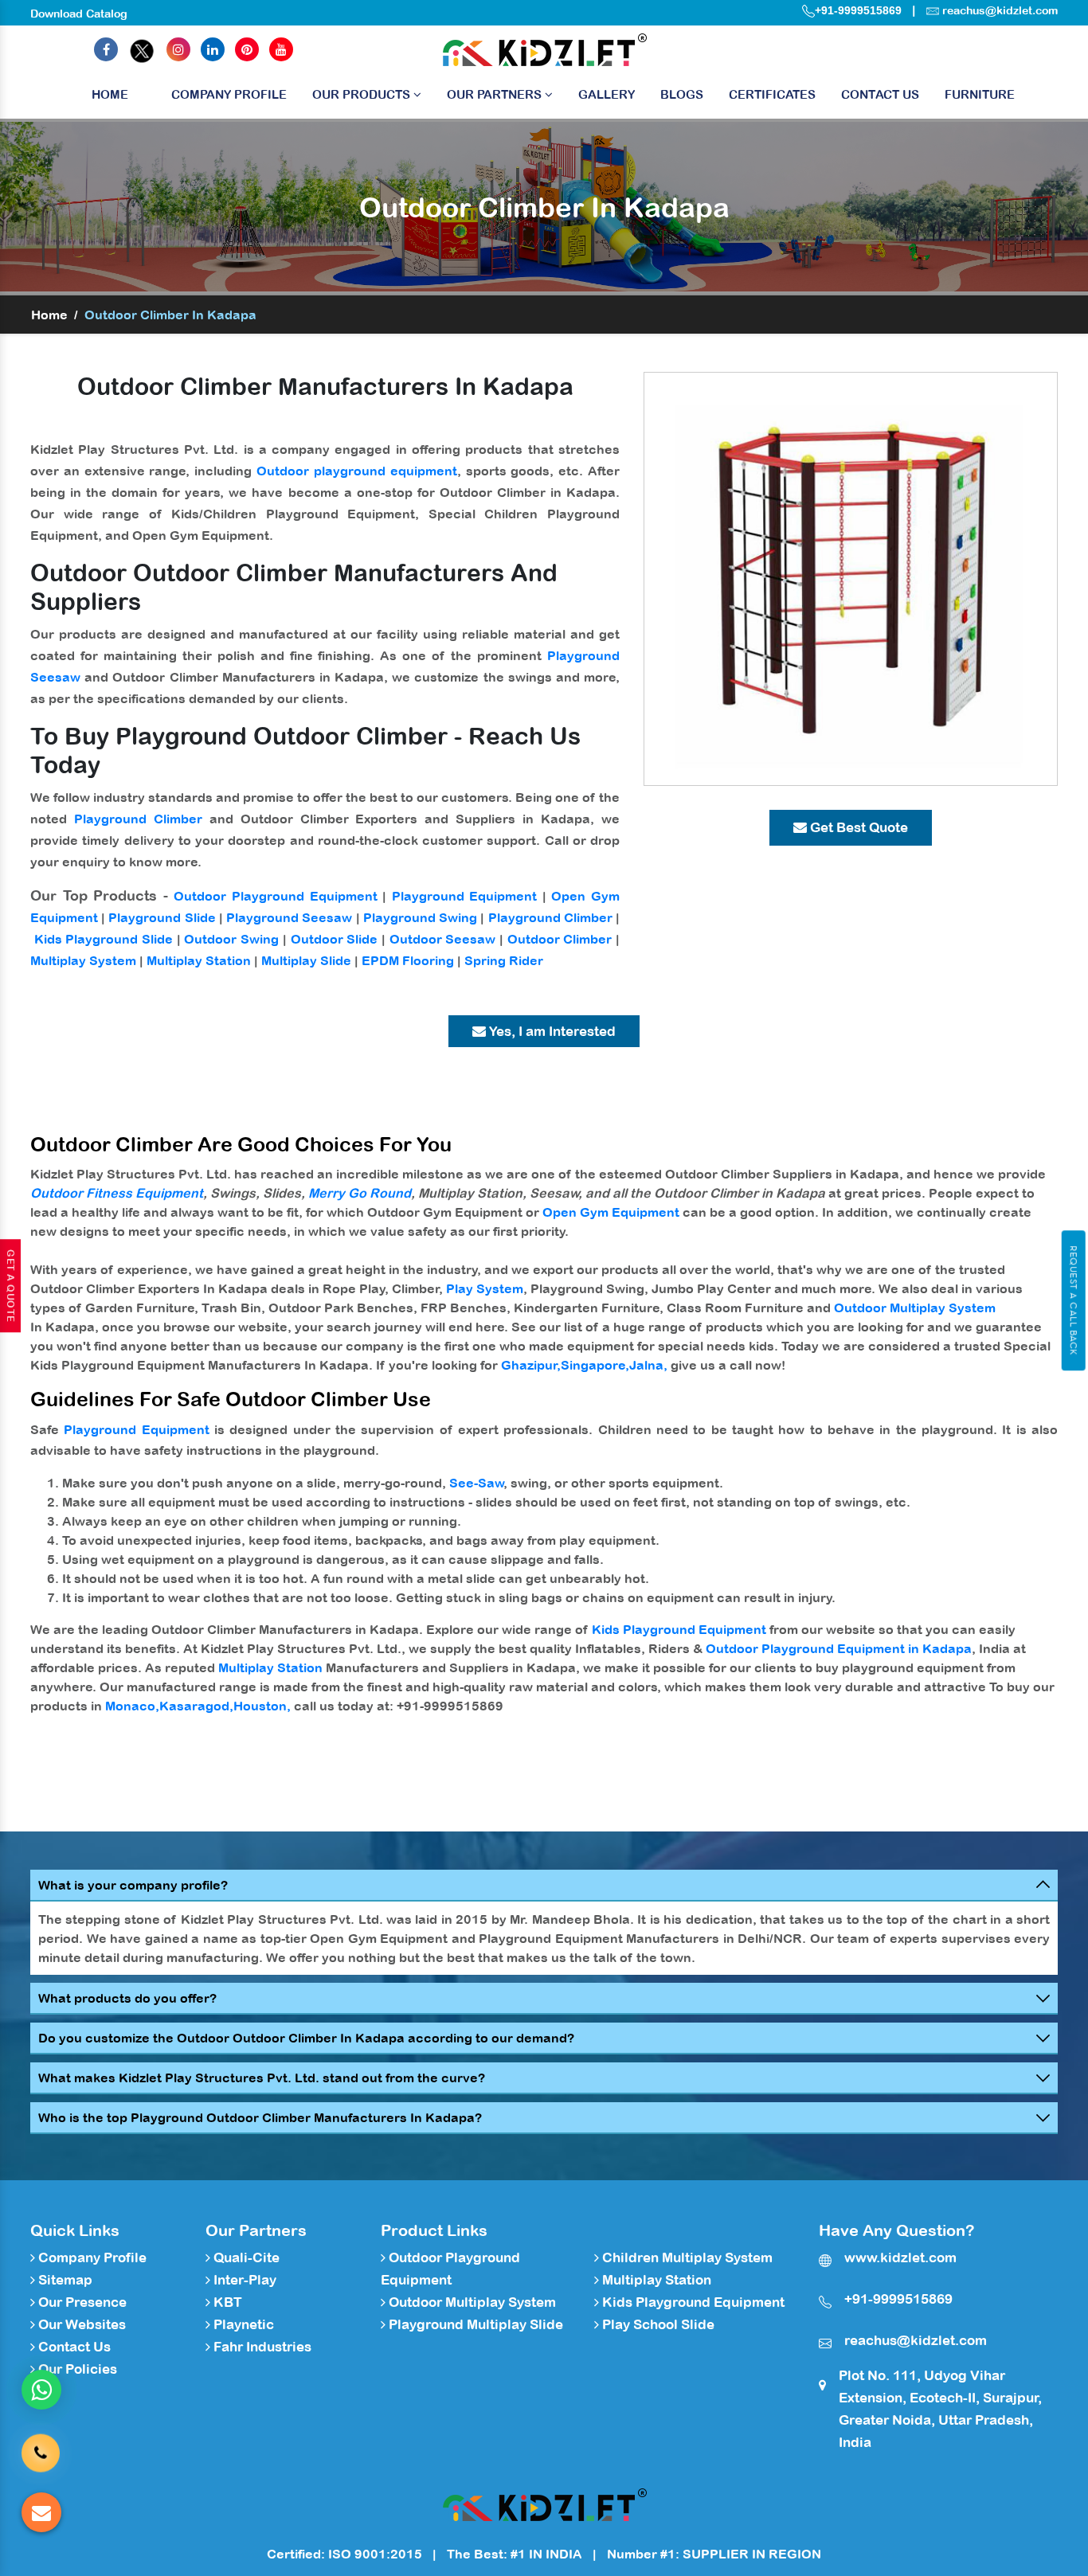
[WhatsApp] (41, 2390)
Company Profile (229, 94)
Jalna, (648, 1365)
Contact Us (880, 94)
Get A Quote (10, 1286)
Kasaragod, (196, 1706)
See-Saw (477, 1483)
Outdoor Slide (335, 939)
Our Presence (81, 2302)
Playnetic (242, 2324)
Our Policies (76, 2369)
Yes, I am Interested (551, 1031)
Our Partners (496, 94)
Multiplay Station (199, 960)
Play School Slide (657, 2324)
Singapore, (595, 1365)
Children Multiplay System (686, 2257)
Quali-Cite (245, 2257)
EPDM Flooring (408, 960)
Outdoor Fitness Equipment (117, 1193)
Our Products (363, 94)
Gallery (607, 94)
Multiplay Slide (306, 960)
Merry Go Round (360, 1193)
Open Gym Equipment (611, 1212)
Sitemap (64, 2280)
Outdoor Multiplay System (915, 1308)
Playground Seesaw (289, 917)
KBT (226, 2302)
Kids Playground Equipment (679, 1629)
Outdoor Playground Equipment (275, 896)
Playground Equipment (465, 896)
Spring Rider (504, 960)
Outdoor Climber (560, 939)
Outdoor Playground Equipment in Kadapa (839, 1648)
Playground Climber (138, 819)
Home (110, 94)
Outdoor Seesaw (443, 939)
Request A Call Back (1073, 1300)
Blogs (682, 94)
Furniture (980, 94)
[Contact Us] (41, 2447)
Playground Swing (420, 917)
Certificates (772, 94)
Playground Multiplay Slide (474, 2324)
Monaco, (132, 1706)
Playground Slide (162, 917)
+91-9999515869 (858, 10)
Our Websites (80, 2324)
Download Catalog (79, 14)
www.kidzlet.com (900, 2257)
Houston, (262, 1706)
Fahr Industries (261, 2347)
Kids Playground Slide (104, 939)
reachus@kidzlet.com (1000, 10)
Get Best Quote (857, 827)
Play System (485, 1288)
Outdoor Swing (231, 939)
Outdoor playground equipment (357, 471)
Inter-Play (243, 2280)
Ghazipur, (531, 1365)
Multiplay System (83, 960)
